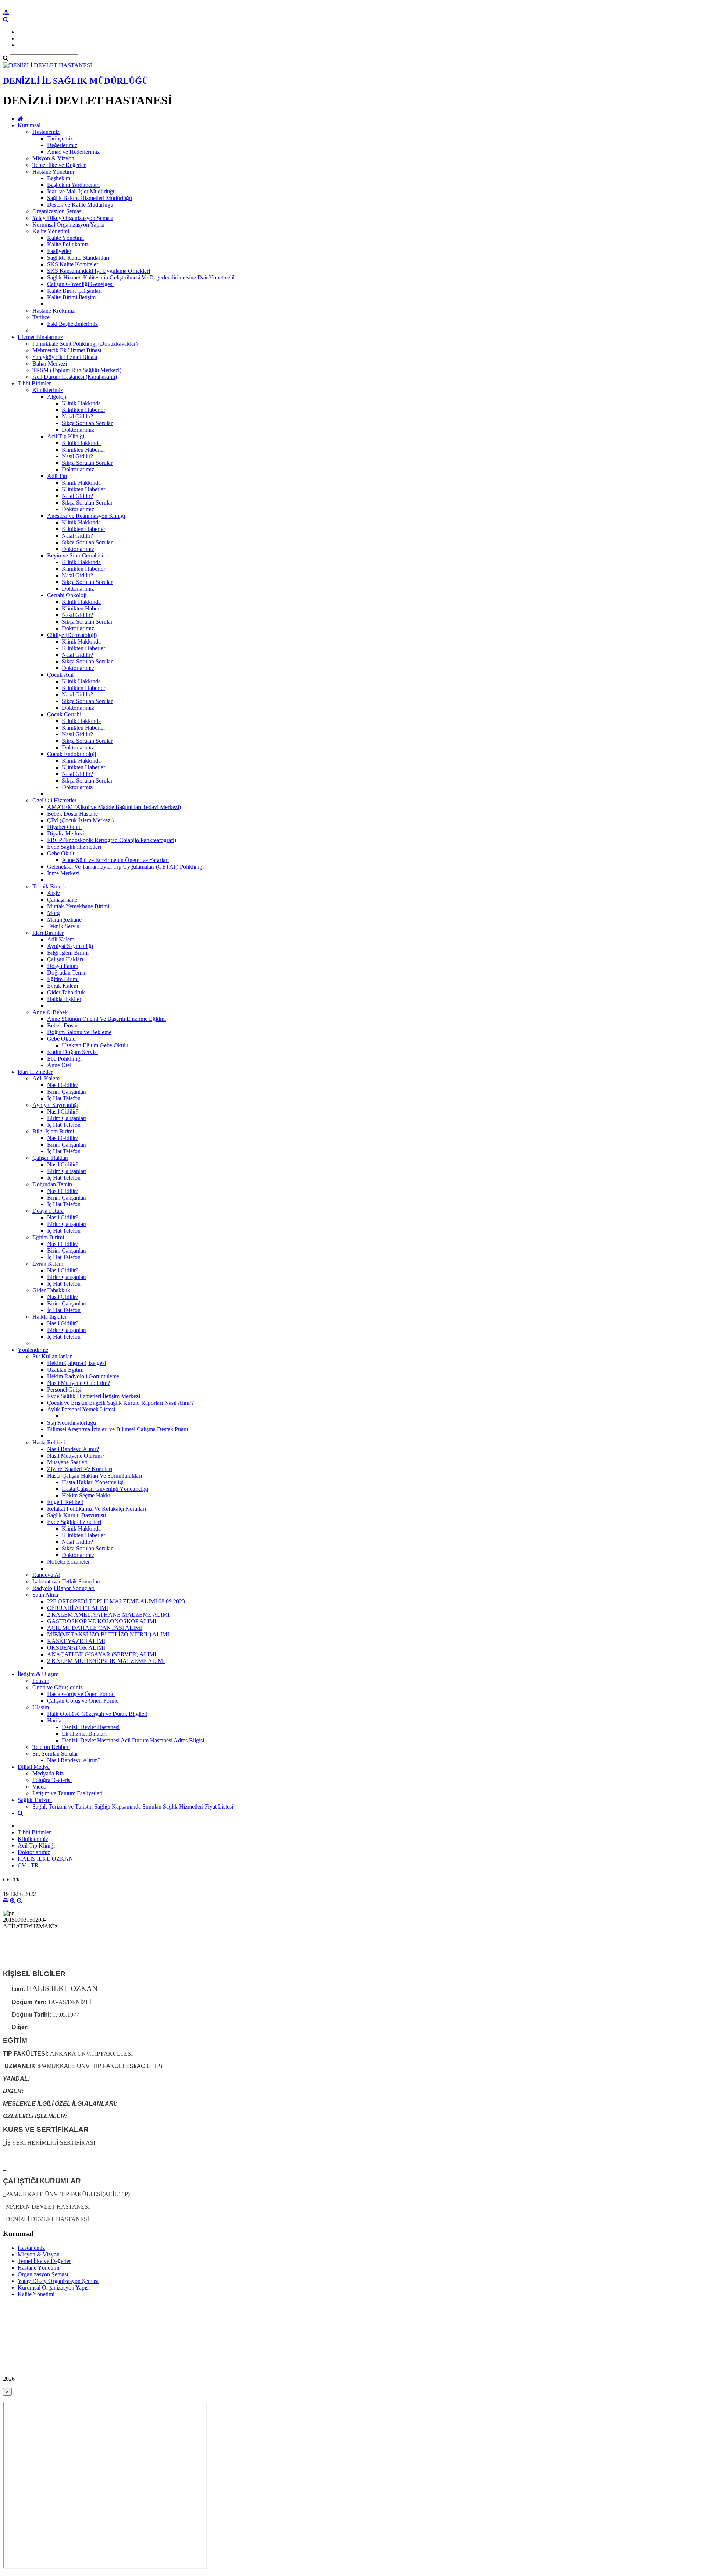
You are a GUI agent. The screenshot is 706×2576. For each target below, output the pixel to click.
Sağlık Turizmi (35, 1800)
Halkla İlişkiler (64, 999)
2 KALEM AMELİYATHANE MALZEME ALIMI (108, 1615)
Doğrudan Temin (67, 972)
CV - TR (28, 1865)
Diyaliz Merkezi (66, 833)
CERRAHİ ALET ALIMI (78, 1608)
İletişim (41, 1681)
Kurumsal (29, 125)
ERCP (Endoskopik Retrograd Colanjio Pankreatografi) (112, 840)
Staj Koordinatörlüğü (72, 1423)
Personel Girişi (64, 1389)
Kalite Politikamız (68, 244)
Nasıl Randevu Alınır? (73, 1449)
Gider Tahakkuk (66, 992)
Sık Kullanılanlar (52, 1356)
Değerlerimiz (62, 145)
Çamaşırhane (62, 900)
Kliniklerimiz (48, 390)
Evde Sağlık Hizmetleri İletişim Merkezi (94, 1396)
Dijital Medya (34, 1767)
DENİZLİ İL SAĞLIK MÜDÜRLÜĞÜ (76, 81)
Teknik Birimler (51, 886)
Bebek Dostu (62, 1025)
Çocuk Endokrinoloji (72, 754)
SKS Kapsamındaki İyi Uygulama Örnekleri (99, 271)
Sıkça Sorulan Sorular (87, 423)
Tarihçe (41, 317)
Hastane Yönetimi (53, 172)
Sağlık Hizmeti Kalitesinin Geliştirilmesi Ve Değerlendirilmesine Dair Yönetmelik (142, 277)
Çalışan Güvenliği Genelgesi (80, 284)
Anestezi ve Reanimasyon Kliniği (86, 516)
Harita (54, 1720)
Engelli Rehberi (65, 1502)
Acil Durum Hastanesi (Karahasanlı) (75, 377)
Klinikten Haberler (83, 410)
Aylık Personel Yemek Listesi (81, 1409)
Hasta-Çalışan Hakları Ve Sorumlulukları (95, 1476)
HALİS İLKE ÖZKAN (45, 1859)
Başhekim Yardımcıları (73, 185)
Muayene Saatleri (67, 1462)
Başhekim (59, 178)
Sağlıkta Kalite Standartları (78, 258)
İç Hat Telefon (64, 1098)
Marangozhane (64, 920)
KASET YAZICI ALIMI (76, 1641)
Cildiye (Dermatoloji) (72, 635)
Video (39, 1787)
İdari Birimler (48, 933)
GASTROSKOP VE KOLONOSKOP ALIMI (102, 1621)
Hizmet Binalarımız (40, 337)
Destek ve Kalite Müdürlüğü (80, 205)
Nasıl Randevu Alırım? (74, 1760)
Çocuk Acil (60, 675)
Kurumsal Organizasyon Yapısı (68, 225)
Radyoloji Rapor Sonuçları (63, 1588)
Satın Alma (45, 1595)
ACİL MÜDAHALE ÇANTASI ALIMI (95, 1628)
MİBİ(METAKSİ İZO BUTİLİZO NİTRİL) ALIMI (108, 1634)
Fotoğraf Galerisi (52, 1780)
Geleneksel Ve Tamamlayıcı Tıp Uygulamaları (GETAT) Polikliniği (125, 867)
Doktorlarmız (77, 787)
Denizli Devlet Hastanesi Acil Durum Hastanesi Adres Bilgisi (133, 1740)
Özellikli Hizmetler (54, 800)
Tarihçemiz (60, 138)
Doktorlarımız (78, 430)
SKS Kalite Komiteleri (73, 264)
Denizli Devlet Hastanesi (91, 1727)
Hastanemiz (46, 132)
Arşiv (54, 893)
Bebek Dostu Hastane (72, 814)
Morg (54, 913)
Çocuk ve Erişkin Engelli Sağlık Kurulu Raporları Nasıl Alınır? (120, 1403)
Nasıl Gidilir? (77, 416)
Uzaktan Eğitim (65, 1370)
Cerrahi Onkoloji (67, 595)
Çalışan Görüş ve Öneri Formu (83, 1701)
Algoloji (57, 397)
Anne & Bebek (50, 1012)
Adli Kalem (61, 939)
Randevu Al (46, 1575)
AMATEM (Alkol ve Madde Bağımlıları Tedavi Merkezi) (114, 807)
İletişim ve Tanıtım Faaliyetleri (67, 1793)
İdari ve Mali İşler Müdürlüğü (81, 191)
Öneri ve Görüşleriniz (58, 1687)
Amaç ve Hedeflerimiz (73, 152)
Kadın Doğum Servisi (72, 1052)
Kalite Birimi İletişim (71, 297)
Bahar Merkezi (50, 364)
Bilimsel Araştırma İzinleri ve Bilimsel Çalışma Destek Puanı (117, 1429)
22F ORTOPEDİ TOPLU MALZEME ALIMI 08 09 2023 (116, 1601)
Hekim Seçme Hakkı (86, 1495)
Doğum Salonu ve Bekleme (79, 1032)
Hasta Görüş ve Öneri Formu (81, 1694)
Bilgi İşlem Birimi (68, 953)
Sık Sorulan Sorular (55, 1754)
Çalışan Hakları (65, 959)
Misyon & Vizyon (53, 158)
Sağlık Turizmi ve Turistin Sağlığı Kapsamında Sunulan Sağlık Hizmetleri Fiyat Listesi (133, 1807)
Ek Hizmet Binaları (84, 1734)
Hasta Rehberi (49, 1442)
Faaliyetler (59, 251)
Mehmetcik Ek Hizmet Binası (67, 350)
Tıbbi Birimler (34, 383)
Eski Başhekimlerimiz (72, 324)
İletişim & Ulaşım (38, 1674)
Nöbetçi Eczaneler (68, 1562)
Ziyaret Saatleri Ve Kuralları (80, 1469)
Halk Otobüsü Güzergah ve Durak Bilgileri (97, 1714)
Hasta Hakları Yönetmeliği (93, 1482)
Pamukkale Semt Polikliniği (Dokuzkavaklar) (85, 344)
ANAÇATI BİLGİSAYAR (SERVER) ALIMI (102, 1654)
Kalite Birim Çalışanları (74, 291)
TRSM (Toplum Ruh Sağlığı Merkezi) (77, 370)
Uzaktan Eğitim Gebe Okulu (95, 1045)
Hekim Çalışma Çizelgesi (76, 1363)
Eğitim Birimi (63, 979)
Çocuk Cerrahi (64, 714)
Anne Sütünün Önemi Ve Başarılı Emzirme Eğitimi (106, 1019)
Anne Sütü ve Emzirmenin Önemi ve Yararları (115, 860)
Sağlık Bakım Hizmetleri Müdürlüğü (90, 198)
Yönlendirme (33, 1350)
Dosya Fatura (63, 966)
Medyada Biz (48, 1773)
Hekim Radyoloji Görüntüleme (83, 1376)
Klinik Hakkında (81, 403)
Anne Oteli (60, 1065)
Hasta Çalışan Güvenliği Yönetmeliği (105, 1489)
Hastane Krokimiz (54, 311)
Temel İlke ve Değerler (59, 165)
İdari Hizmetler (35, 1072)
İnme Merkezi (63, 873)
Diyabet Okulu (64, 827)
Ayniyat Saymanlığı (70, 946)
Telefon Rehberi (51, 1747)
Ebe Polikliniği (64, 1059)
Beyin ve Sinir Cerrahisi (75, 555)
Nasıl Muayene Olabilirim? (79, 1383)
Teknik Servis (63, 926)
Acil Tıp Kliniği (66, 436)
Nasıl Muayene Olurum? (76, 1456)
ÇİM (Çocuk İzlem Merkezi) (80, 820)
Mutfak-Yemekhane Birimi (78, 906)
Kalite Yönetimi (51, 231)
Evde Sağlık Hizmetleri (74, 847)
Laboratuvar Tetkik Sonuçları (66, 1581)
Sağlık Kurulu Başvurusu (76, 1515)
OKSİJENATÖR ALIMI (76, 1648)
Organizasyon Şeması (58, 211)
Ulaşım (41, 1707)
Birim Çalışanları (67, 1092)
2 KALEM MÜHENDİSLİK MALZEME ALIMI (106, 1661)
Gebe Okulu (61, 853)
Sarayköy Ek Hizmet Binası (65, 357)
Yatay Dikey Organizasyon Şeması (73, 218)
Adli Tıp (57, 476)
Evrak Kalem (63, 986)
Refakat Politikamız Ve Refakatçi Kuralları (97, 1509)
